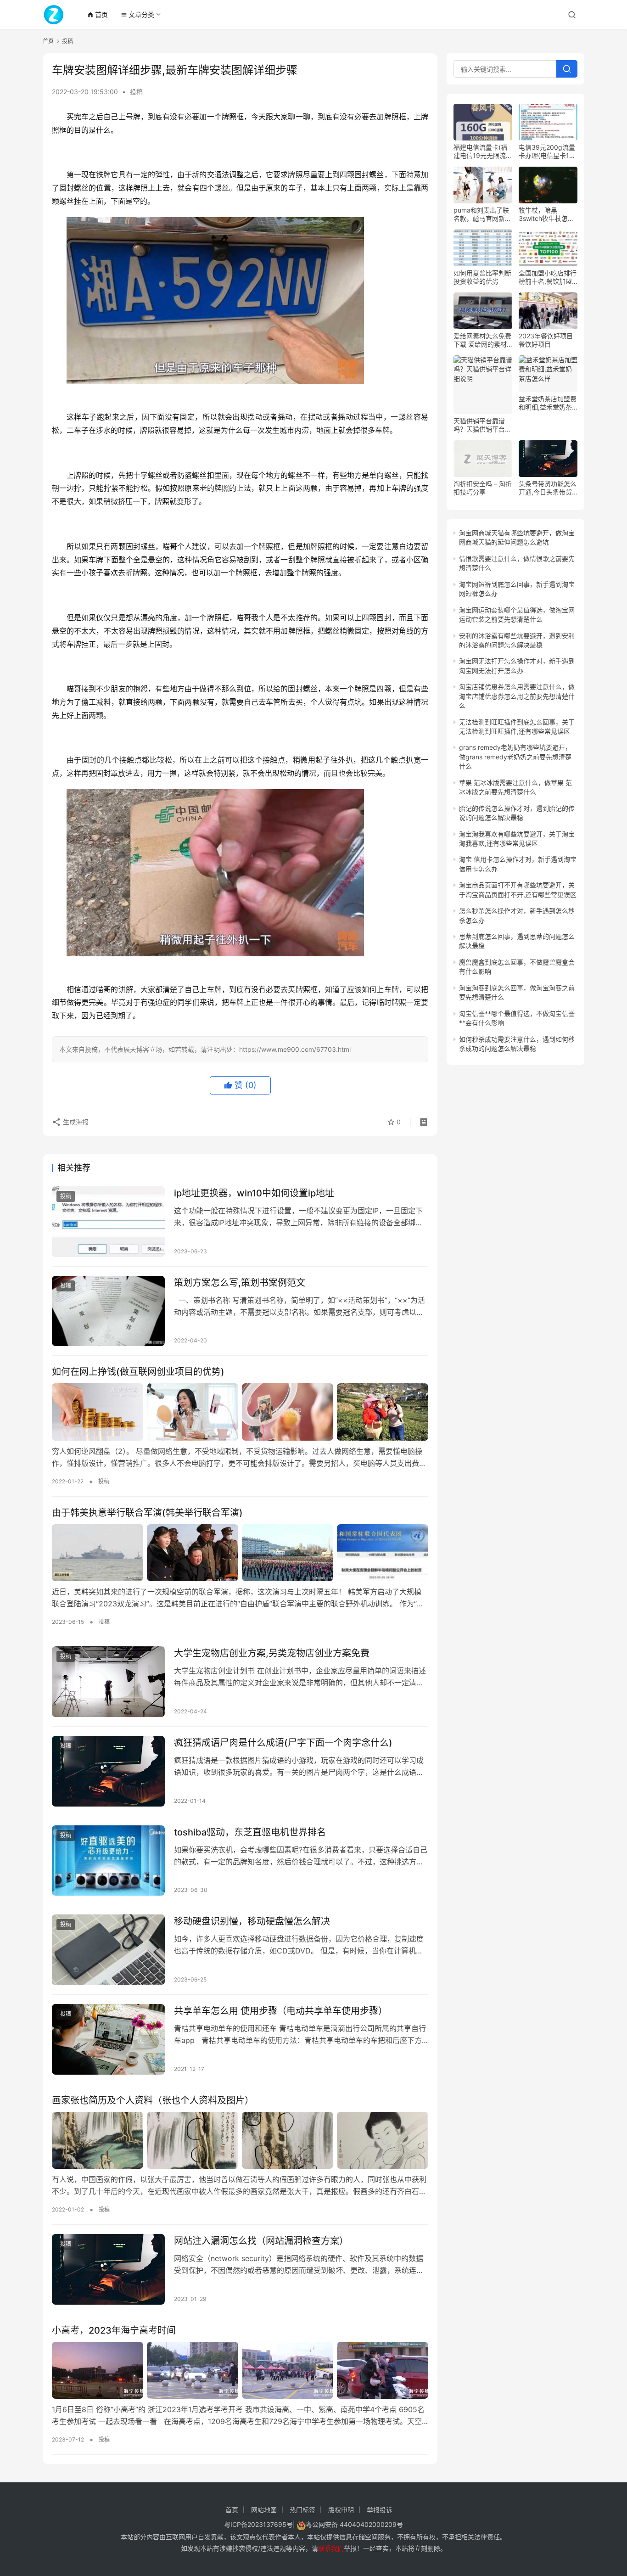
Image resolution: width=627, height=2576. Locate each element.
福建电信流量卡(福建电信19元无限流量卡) (483, 152)
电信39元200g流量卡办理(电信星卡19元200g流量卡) (547, 152)
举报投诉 (380, 2510)
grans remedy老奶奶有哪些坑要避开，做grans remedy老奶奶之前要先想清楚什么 (515, 757)
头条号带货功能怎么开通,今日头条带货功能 (548, 488)
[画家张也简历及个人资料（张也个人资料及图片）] (240, 2140)
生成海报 (75, 1122)
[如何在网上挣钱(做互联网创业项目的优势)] (240, 1412)
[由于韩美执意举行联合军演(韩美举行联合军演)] (240, 1553)
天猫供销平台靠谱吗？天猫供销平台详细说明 (482, 425)
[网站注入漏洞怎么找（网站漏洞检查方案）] (108, 2269)
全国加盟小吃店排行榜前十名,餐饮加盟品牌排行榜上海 (548, 277)
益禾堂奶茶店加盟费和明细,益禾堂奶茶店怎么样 (548, 403)
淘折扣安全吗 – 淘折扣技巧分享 (483, 488)
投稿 (136, 92)
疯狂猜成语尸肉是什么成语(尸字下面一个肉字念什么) (283, 1743)
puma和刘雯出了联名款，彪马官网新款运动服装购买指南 (482, 214)
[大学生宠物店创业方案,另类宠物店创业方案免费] (108, 1682)
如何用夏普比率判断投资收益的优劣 (482, 277)
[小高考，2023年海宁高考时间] (240, 2370)
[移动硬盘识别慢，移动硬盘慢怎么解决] (108, 1950)
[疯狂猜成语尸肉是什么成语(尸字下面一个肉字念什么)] (108, 1771)
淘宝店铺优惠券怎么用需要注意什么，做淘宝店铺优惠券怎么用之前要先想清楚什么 (517, 696)
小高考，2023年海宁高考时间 (114, 2330)
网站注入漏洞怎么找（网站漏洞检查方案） (261, 2241)
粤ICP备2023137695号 (258, 2524)
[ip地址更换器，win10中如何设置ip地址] (108, 1222)
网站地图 (264, 2510)
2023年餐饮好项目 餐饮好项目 (546, 340)
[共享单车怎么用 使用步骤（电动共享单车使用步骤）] (108, 2039)
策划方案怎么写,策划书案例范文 (240, 1283)
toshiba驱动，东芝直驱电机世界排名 (250, 1832)
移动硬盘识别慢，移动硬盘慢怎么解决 (252, 1921)
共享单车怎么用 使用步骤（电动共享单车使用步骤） (281, 2011)
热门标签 (302, 2510)
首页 (98, 14)
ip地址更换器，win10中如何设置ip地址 (254, 1193)
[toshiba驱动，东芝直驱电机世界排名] (108, 1861)
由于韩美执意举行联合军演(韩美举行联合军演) (147, 1513)
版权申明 (341, 2510)
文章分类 (137, 14)
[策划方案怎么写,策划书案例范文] (108, 1311)
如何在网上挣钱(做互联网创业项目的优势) (138, 1372)
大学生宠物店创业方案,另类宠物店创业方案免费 (272, 1653)
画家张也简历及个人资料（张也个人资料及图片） (153, 2100)
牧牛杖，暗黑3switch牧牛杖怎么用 (546, 214)
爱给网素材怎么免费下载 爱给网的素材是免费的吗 (482, 340)
